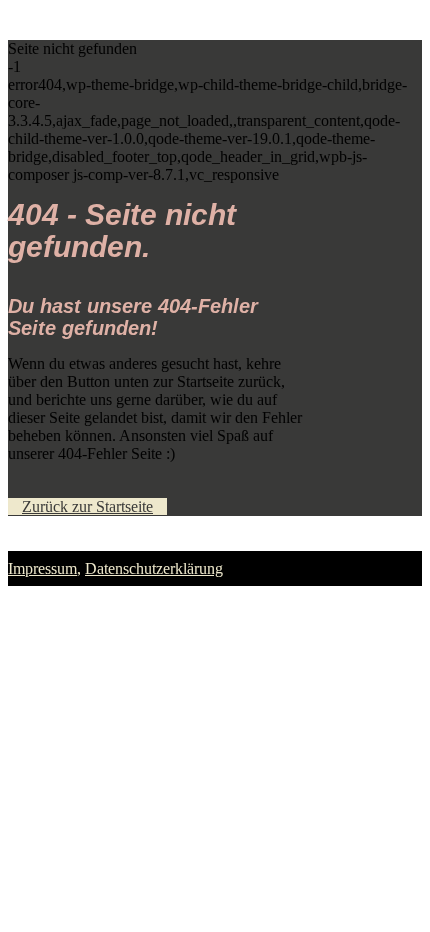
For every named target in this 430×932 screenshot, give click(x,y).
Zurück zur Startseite (87, 506)
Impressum (42, 568)
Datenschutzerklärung (154, 568)
